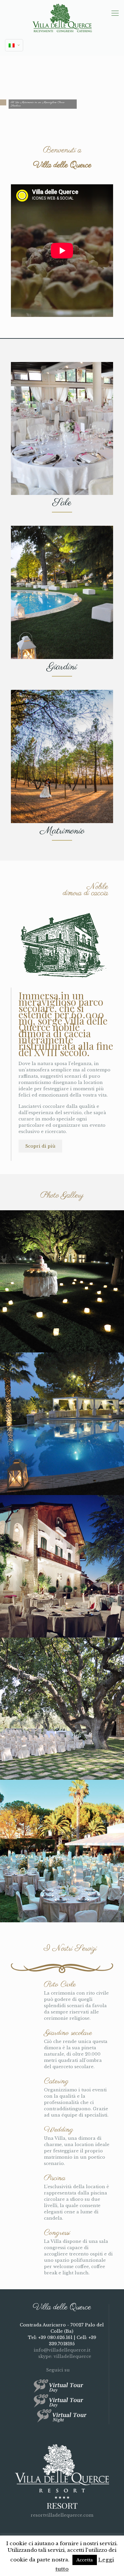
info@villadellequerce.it (62, 2350)
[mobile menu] (115, 13)
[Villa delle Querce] (62, 18)
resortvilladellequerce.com (62, 2515)
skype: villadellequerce (64, 2356)
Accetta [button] (85, 2560)
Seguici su (59, 2370)
